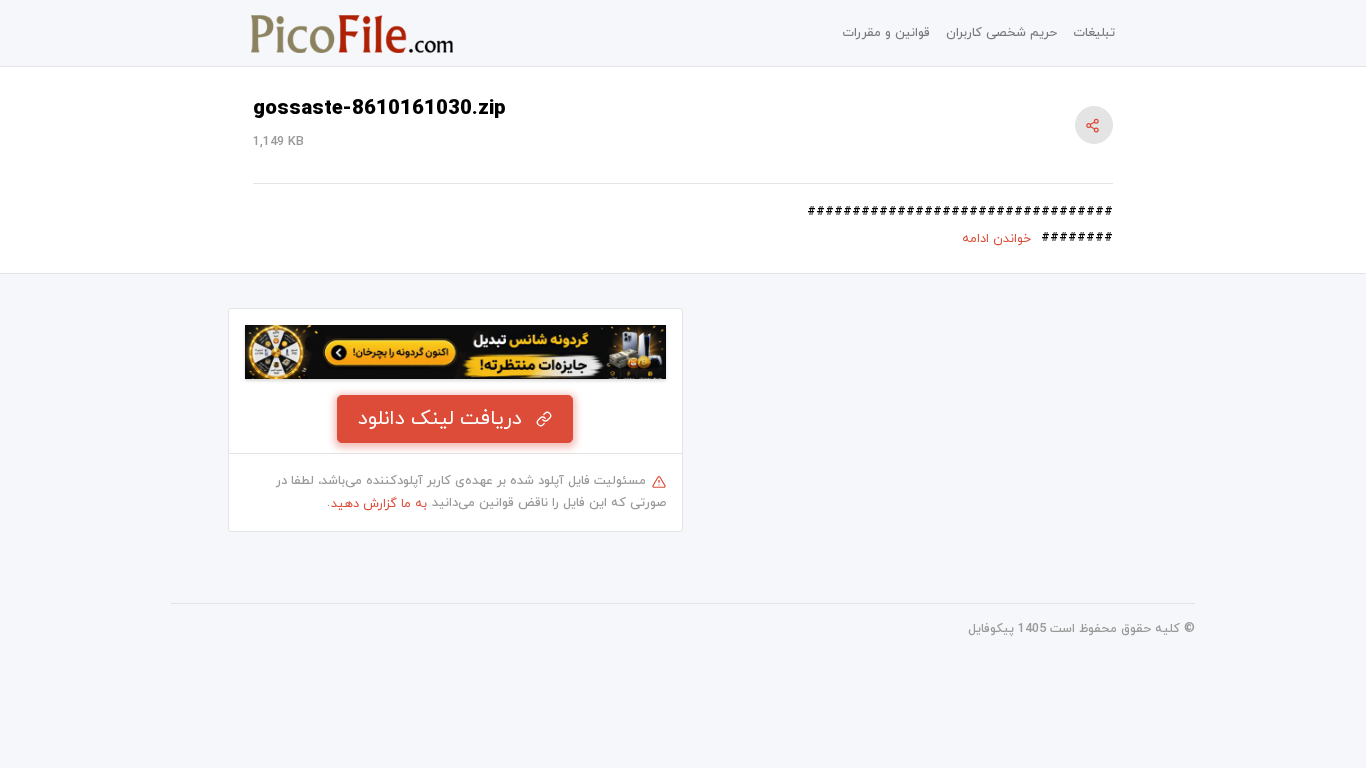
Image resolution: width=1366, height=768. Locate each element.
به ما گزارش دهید (379, 504)
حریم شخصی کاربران (1001, 33)
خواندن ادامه (996, 239)
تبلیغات (1094, 33)
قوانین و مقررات (886, 33)
